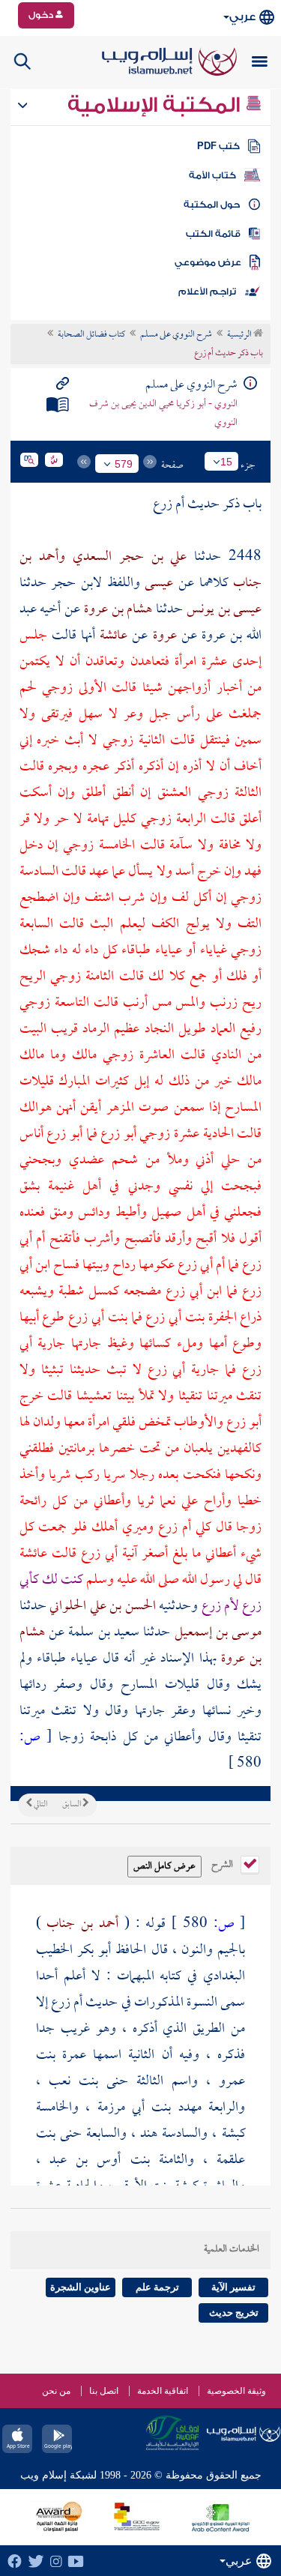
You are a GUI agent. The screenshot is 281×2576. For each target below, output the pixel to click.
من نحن (56, 2391)
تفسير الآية (233, 2287)
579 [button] (124, 464)
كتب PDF (218, 146)
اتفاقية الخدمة (163, 2391)
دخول (42, 15)
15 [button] (226, 462)
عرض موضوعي (208, 262)
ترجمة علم (157, 2287)
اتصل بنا (104, 2391)
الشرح (223, 1863)
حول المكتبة (212, 205)
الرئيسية (240, 335)
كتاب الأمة (212, 175)
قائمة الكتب (213, 234)
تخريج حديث (234, 2313)
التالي (40, 1805)
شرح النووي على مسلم (176, 335)
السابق (72, 1805)
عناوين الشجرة (81, 2287)
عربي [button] (242, 17)
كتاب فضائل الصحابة (91, 335)
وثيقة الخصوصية (236, 2391)
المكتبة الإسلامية (156, 105)
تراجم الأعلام (207, 292)
